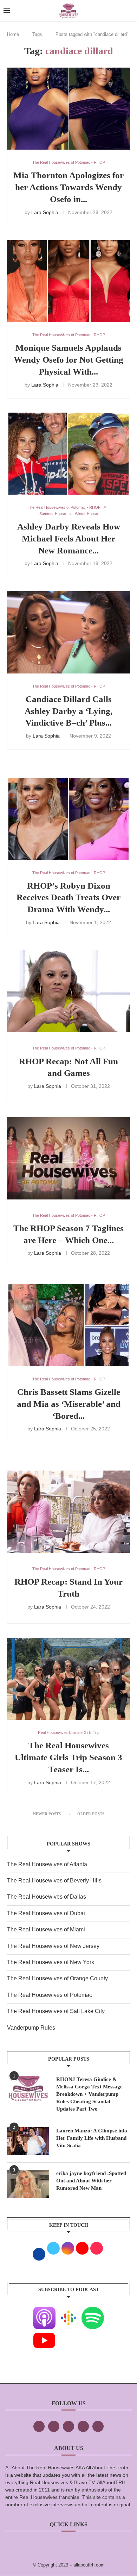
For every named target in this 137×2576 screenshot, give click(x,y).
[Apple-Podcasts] (44, 2311)
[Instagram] (68, 2426)
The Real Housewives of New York (51, 1962)
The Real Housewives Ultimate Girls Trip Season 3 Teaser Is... (68, 1757)
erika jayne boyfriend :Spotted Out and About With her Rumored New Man (91, 2181)
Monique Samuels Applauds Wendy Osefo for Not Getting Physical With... (68, 360)
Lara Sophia (45, 212)
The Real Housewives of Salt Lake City (56, 2011)
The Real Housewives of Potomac (50, 1995)
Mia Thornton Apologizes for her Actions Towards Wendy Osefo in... (68, 187)
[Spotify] (93, 2311)
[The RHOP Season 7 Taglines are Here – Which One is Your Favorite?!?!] (68, 1158)
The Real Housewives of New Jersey (53, 1946)
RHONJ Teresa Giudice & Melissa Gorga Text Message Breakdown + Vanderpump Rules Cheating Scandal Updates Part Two (89, 2094)
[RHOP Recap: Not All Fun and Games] (68, 991)
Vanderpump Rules (31, 2028)
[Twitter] (54, 2426)
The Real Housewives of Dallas (47, 1897)
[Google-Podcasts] (68, 2311)
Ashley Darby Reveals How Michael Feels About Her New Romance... (69, 538)
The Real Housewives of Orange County (57, 1978)
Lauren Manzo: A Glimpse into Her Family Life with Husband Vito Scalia (92, 2138)
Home (13, 34)
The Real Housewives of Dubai (46, 1913)
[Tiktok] (83, 2426)
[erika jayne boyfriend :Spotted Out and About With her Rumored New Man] (28, 2184)
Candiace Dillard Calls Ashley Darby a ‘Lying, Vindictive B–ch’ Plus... (68, 711)
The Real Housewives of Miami (46, 1929)
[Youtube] (44, 2334)
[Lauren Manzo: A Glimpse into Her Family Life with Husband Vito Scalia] (28, 2141)
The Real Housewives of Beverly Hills (54, 1881)
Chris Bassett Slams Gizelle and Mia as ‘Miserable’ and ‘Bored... (69, 1404)
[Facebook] (39, 2426)
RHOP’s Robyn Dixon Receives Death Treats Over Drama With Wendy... (68, 898)
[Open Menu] (7, 11)
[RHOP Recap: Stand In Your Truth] (68, 1512)
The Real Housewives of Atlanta (47, 1864)
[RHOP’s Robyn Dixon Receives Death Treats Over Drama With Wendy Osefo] (68, 819)
